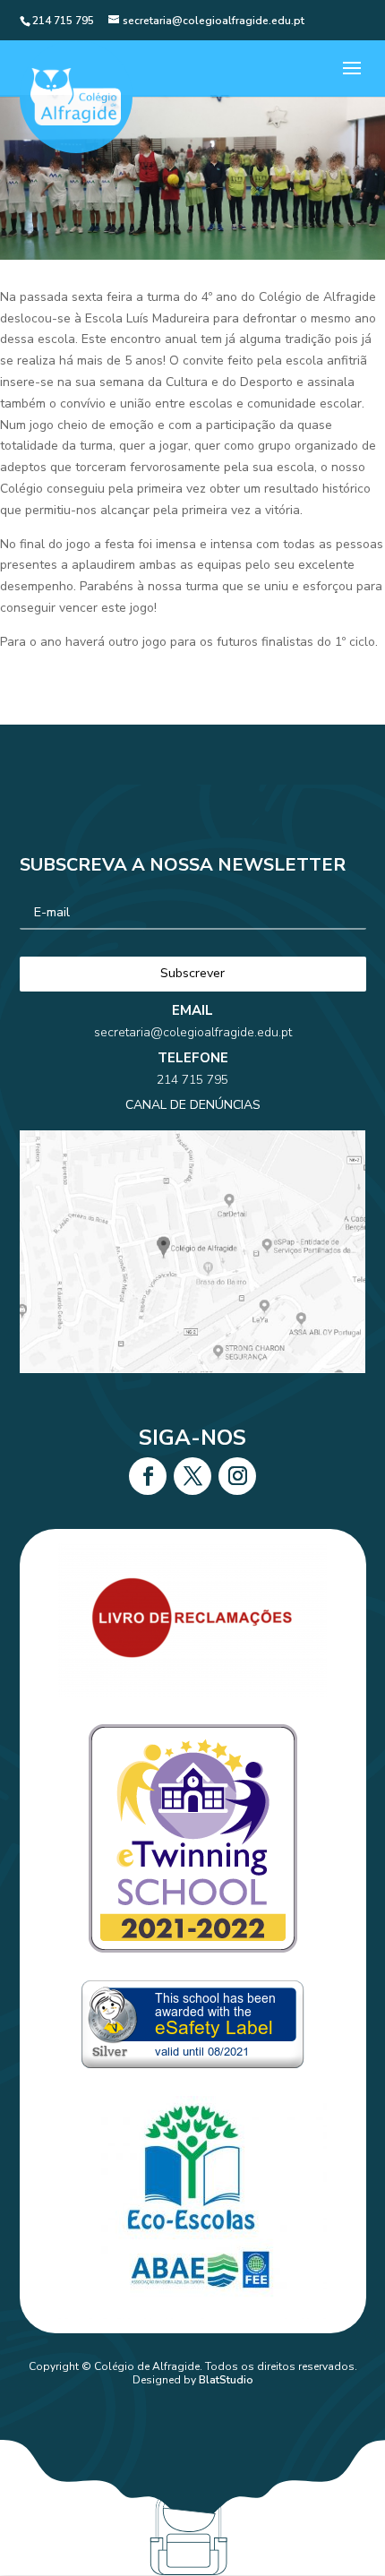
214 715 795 (192, 1080)
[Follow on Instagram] (237, 1476)
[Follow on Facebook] (148, 1476)
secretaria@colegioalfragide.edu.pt (193, 1032)
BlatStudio (226, 2380)
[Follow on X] (192, 1476)
